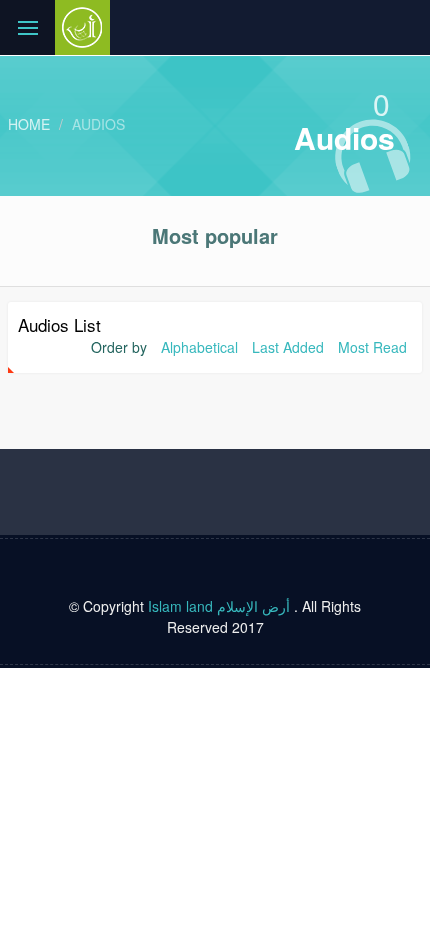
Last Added (288, 347)
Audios (98, 124)
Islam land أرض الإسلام (219, 606)
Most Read (372, 347)
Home (29, 124)
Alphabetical (199, 347)
